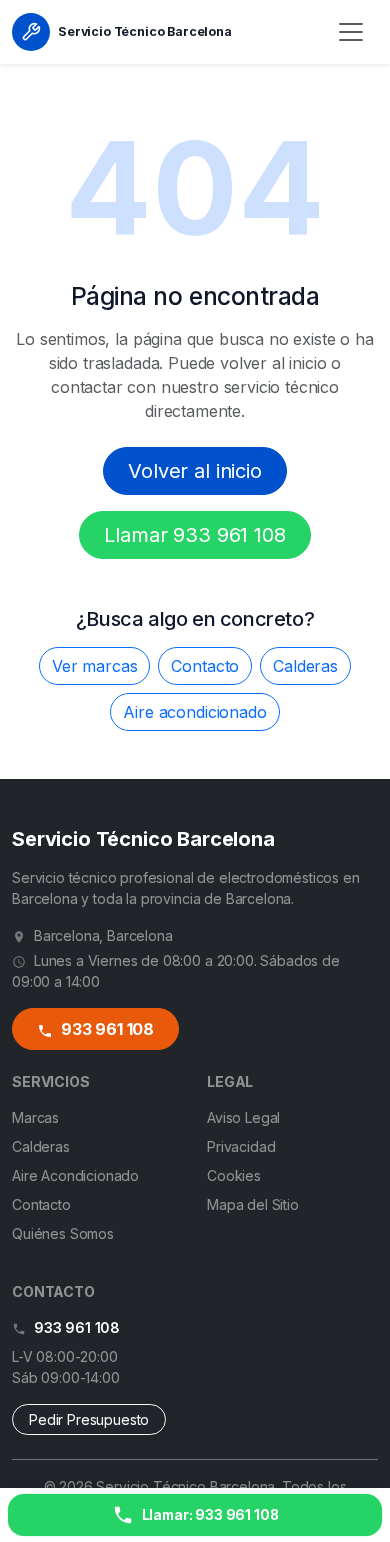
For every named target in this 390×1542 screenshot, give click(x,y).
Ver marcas (94, 666)
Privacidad (241, 1146)
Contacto (205, 666)
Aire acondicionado (194, 712)
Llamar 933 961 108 (194, 535)
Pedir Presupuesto (89, 1419)
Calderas (305, 666)
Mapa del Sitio (253, 1204)
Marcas (35, 1117)
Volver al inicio (194, 471)
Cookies (234, 1175)
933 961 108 (105, 1029)
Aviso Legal (243, 1117)
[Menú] (351, 32)
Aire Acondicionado (75, 1175)
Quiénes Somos (63, 1233)
